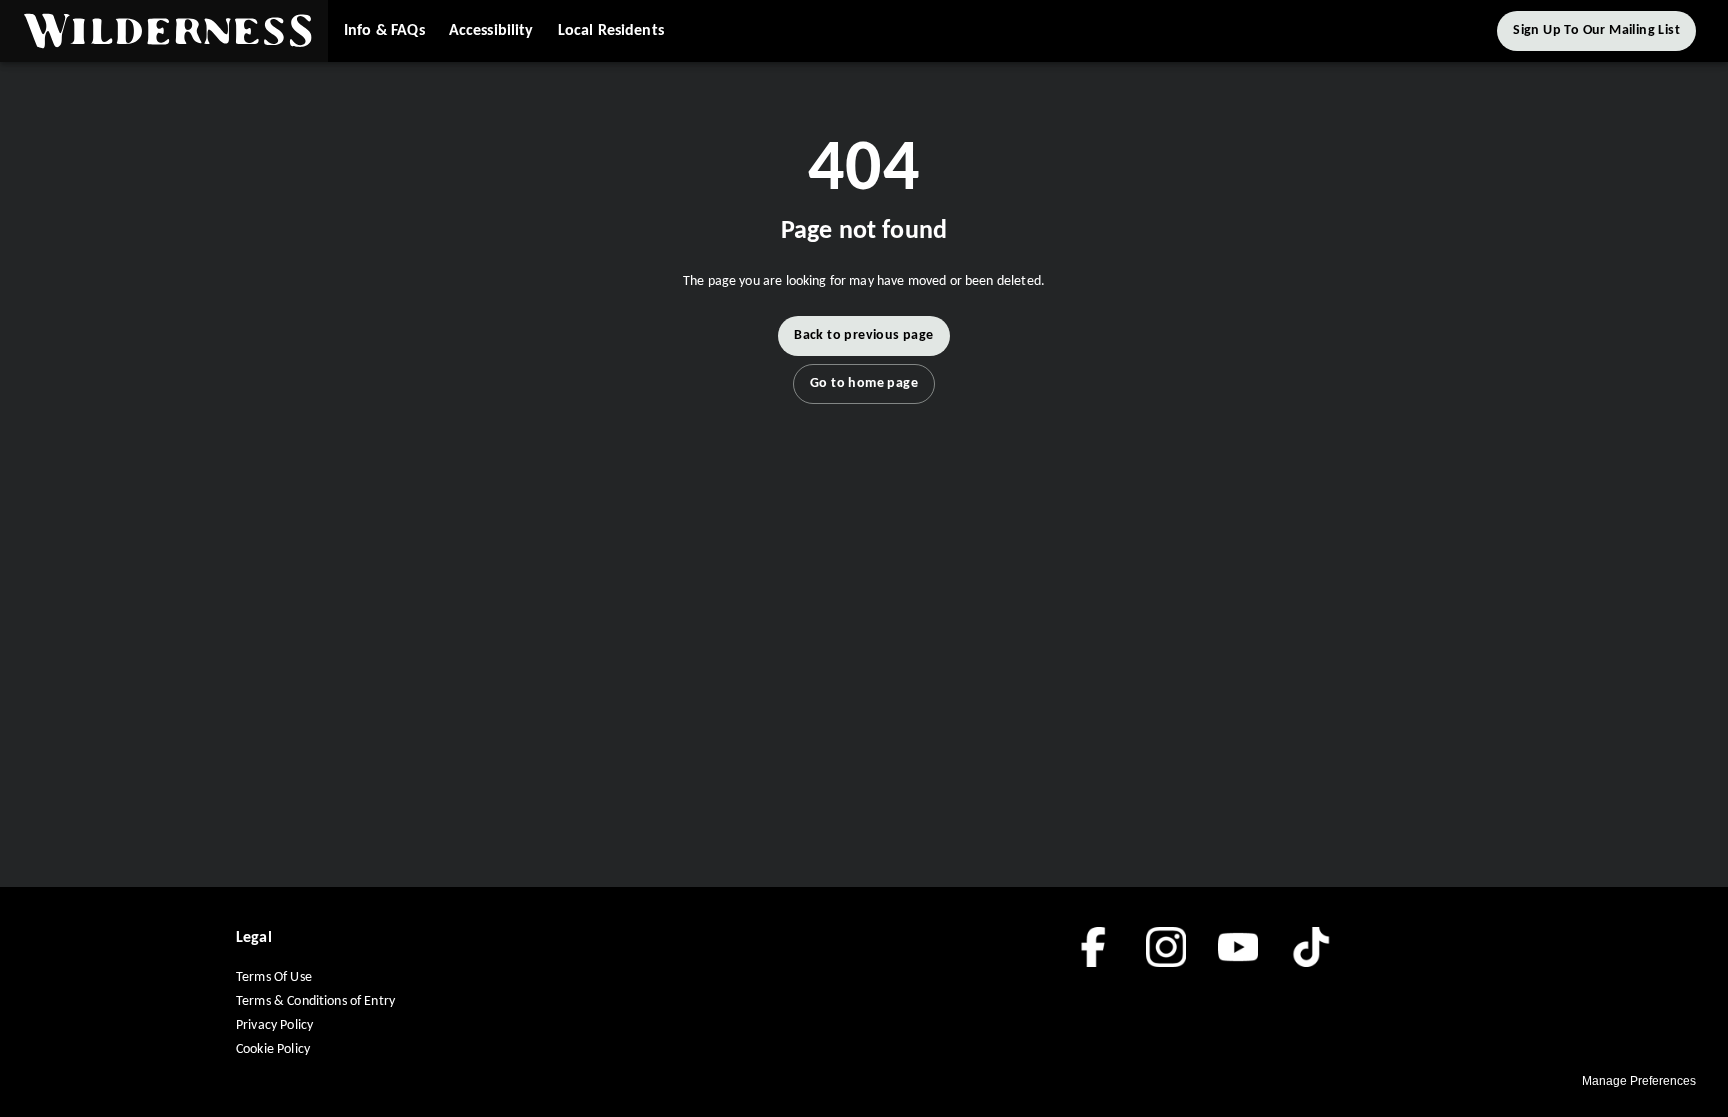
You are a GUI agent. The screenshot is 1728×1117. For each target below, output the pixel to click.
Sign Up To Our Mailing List (1596, 30)
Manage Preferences (1639, 1081)
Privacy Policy (274, 1025)
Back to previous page (863, 335)
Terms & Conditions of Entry (315, 1001)
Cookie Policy (273, 1049)
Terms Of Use (274, 977)
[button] (164, 31)
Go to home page (864, 383)
